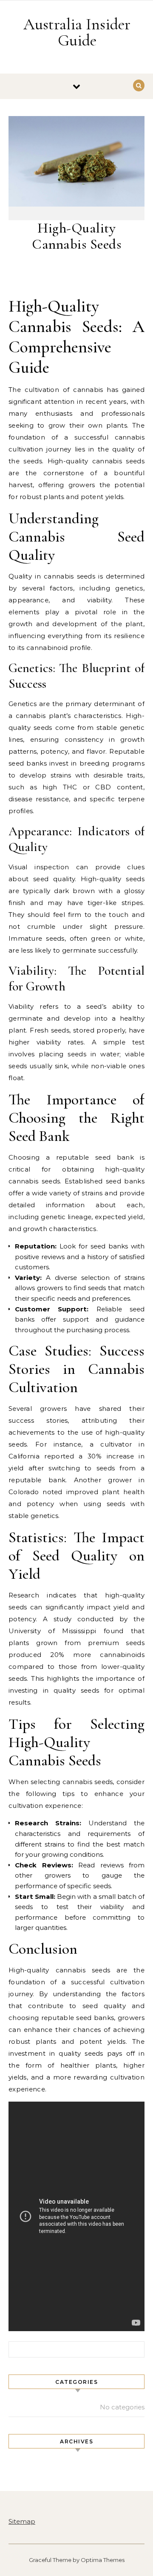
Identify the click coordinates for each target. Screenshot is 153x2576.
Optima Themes (103, 2560)
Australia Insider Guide (77, 32)
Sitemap (22, 2521)
